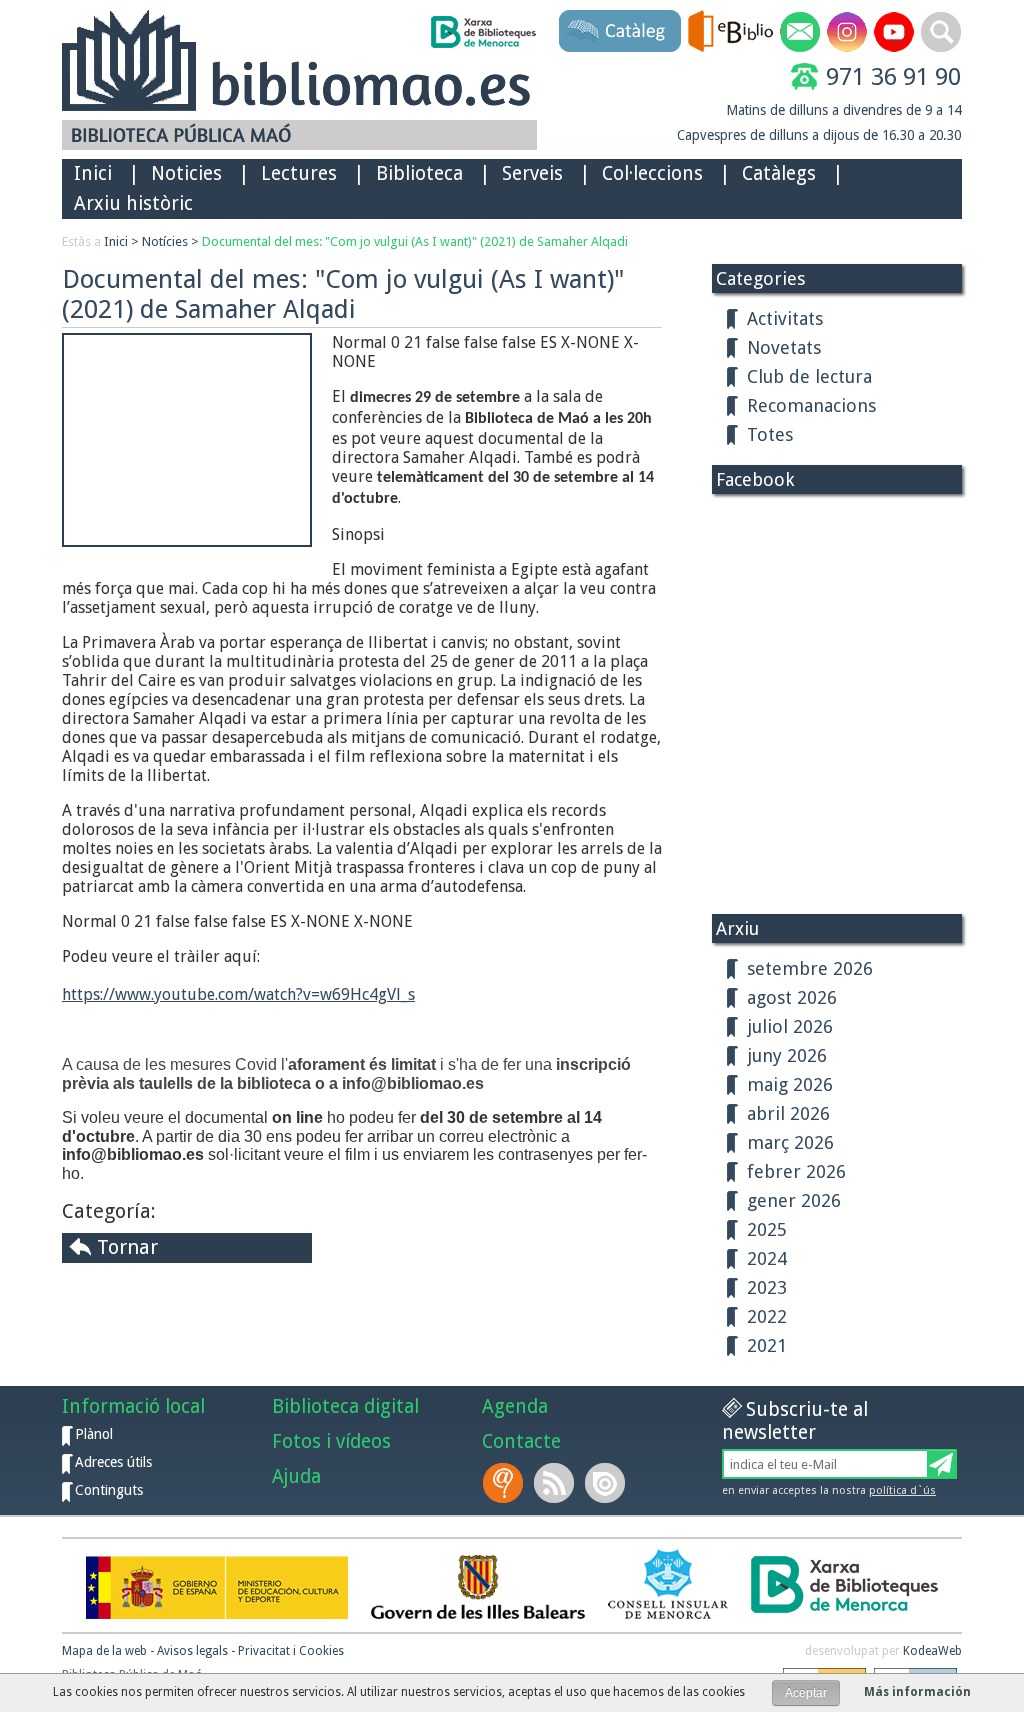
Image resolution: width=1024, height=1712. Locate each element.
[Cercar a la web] (941, 32)
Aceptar (806, 1693)
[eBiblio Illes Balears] (730, 31)
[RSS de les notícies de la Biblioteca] (556, 1483)
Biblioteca (419, 173)
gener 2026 (794, 1200)
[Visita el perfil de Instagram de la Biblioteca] (847, 32)
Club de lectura (809, 376)
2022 (767, 1316)
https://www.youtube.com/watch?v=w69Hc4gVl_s (238, 994)
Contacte (521, 1441)
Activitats (785, 318)
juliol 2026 (790, 1026)
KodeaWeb (932, 1651)
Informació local (133, 1406)
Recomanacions (811, 405)
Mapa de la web (104, 1651)
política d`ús (902, 1490)
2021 (767, 1345)
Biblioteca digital (345, 1406)
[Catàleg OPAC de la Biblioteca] (620, 31)
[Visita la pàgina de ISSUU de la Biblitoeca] (607, 1483)
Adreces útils (113, 1462)
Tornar (127, 1247)
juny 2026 (787, 1055)
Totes (770, 434)
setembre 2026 (810, 968)
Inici (93, 173)
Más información (917, 1692)
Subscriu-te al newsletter (795, 1421)
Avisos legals (192, 1651)
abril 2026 (788, 1113)
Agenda (515, 1406)
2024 (767, 1258)
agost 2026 (792, 997)
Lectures (299, 173)
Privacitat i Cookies (291, 1651)
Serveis (532, 173)
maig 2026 (790, 1084)
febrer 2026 (796, 1171)
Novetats (784, 347)
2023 (767, 1287)
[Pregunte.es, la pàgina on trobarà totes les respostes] (505, 1483)
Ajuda (296, 1476)
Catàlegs (779, 173)
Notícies (165, 241)
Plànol (94, 1434)
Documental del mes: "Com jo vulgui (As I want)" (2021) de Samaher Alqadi (415, 241)
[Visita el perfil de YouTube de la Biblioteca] (894, 32)
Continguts (109, 1490)
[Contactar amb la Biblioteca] (800, 32)
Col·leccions (652, 173)
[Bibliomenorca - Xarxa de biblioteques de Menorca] (482, 32)
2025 (767, 1229)
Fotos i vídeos (331, 1441)
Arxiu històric (133, 203)
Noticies (186, 173)
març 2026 (790, 1142)
